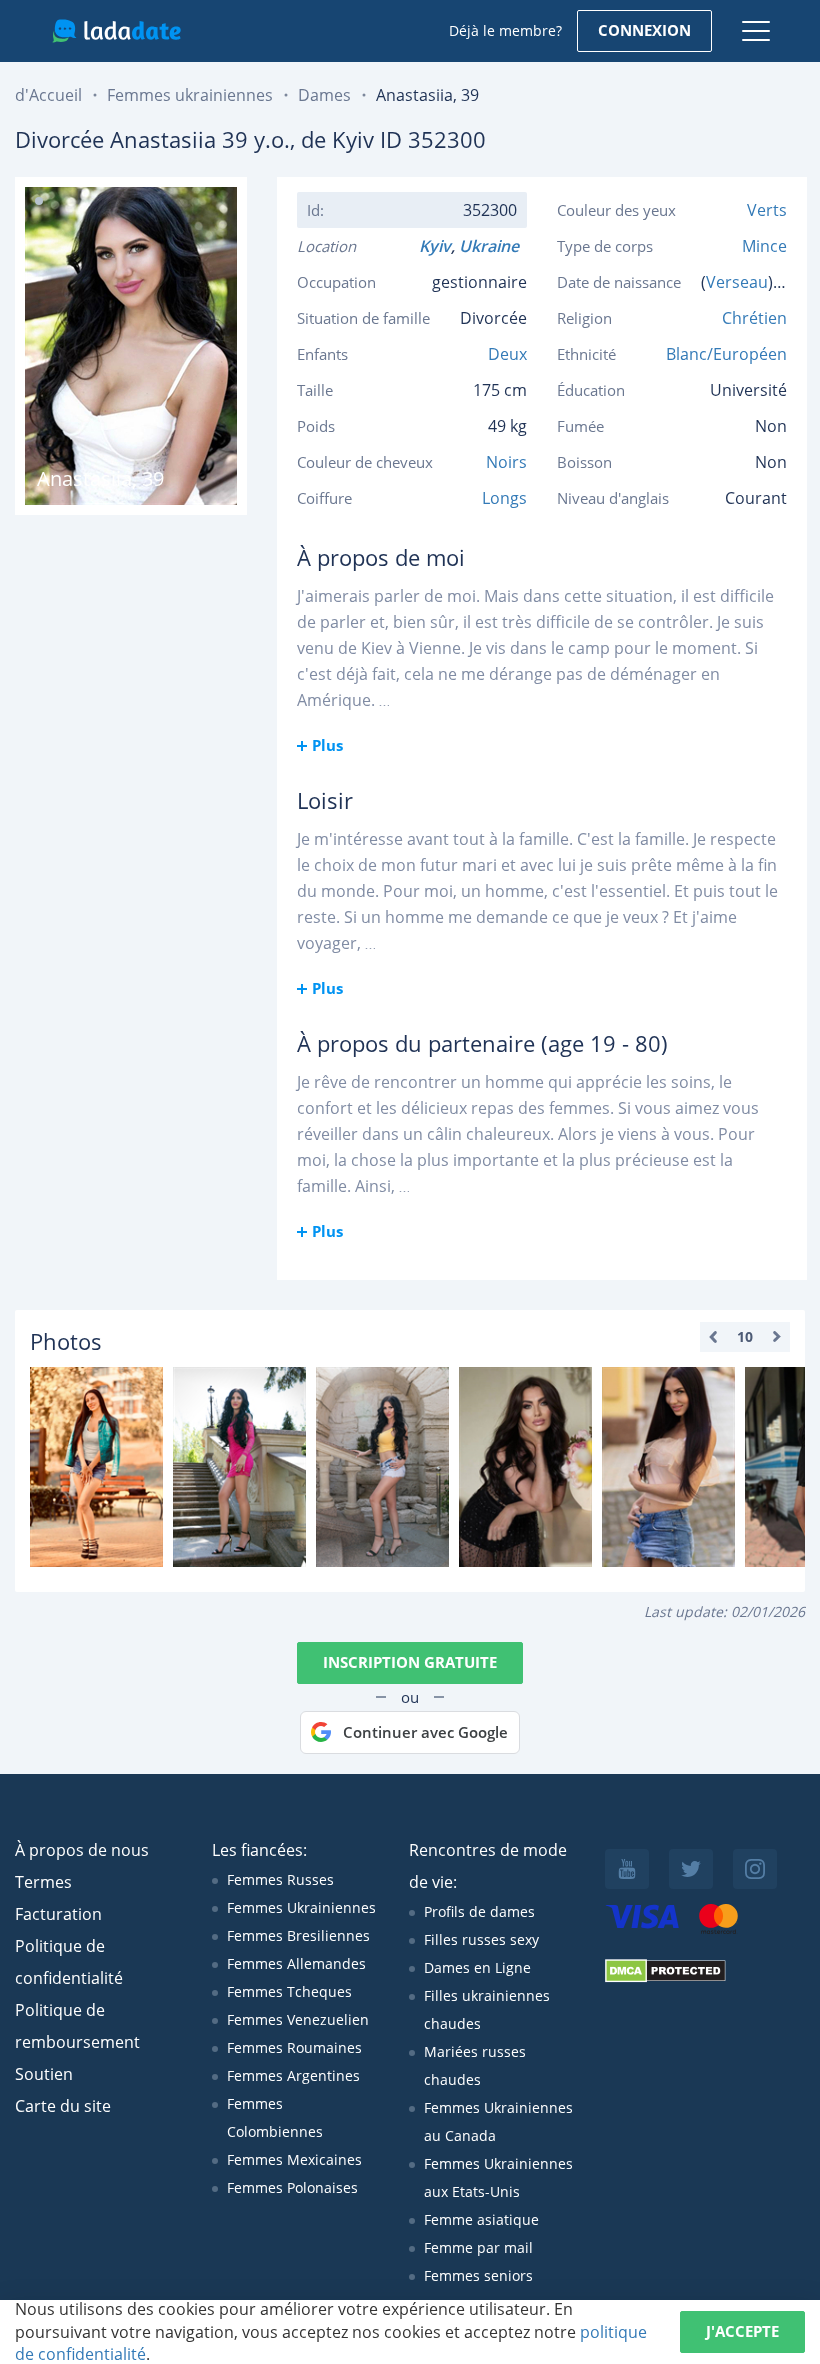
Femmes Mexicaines (294, 2159)
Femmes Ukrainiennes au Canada (498, 2121)
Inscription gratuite (410, 1662)
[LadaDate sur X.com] (691, 1869)
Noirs (506, 462)
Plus (327, 745)
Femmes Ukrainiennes (301, 1907)
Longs (504, 498)
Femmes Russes (280, 1879)
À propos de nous (82, 1850)
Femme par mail (478, 2247)
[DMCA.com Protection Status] (665, 1977)
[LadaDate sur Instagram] (755, 1869)
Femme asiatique (481, 2219)
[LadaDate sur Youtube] (627, 1869)
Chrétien (754, 318)
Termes (43, 1882)
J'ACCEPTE (742, 2331)
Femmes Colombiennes (275, 2117)
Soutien (44, 2074)
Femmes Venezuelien (298, 2019)
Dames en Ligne (477, 1967)
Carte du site (63, 2106)
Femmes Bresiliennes (298, 1935)
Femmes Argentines (293, 2075)
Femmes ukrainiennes (190, 95)
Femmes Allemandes (296, 1963)
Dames (324, 95)
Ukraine (493, 246)
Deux (507, 354)
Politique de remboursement (77, 2026)
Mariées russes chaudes (475, 2065)
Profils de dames (479, 1911)
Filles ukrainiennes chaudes (487, 2009)
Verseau (737, 282)
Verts (767, 210)
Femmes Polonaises (292, 2187)
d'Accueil (48, 95)
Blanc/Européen (726, 354)
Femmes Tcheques (289, 1991)
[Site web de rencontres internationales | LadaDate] (116, 31)
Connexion (644, 30)
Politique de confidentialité (69, 1962)
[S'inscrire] (96, 1467)
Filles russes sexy (481, 1939)
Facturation (58, 1914)
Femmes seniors (478, 2275)
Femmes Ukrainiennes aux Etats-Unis (498, 2177)
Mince (764, 246)
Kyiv (435, 246)
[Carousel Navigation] (745, 1337)
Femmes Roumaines (294, 2047)
